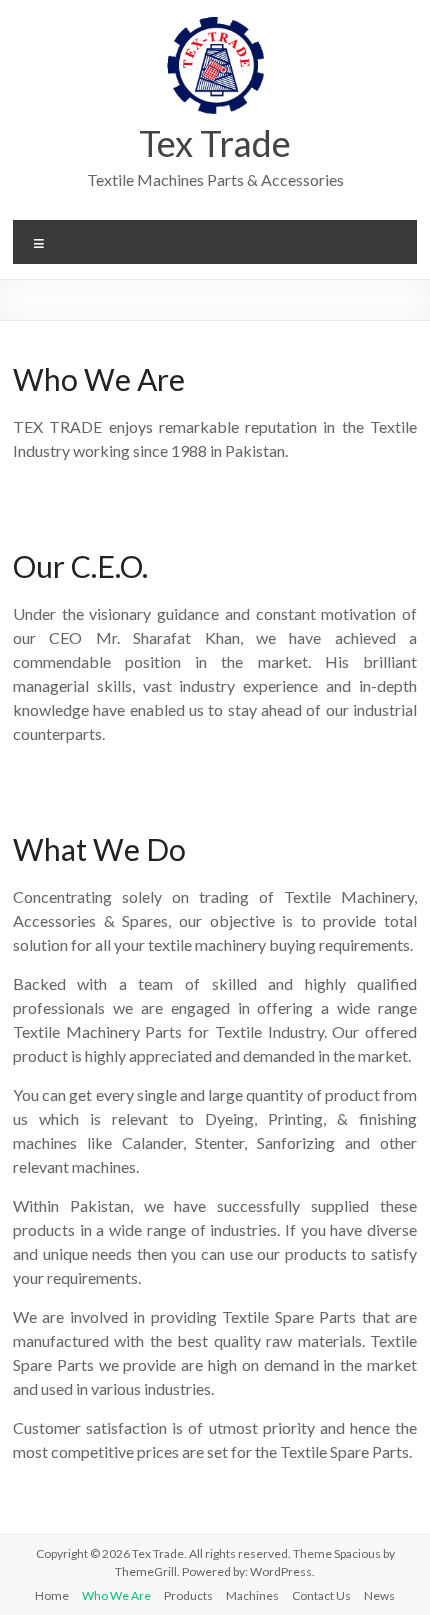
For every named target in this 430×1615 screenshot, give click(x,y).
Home (52, 1595)
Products (188, 1595)
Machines (252, 1595)
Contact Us (321, 1595)
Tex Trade (215, 143)
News (379, 1595)
